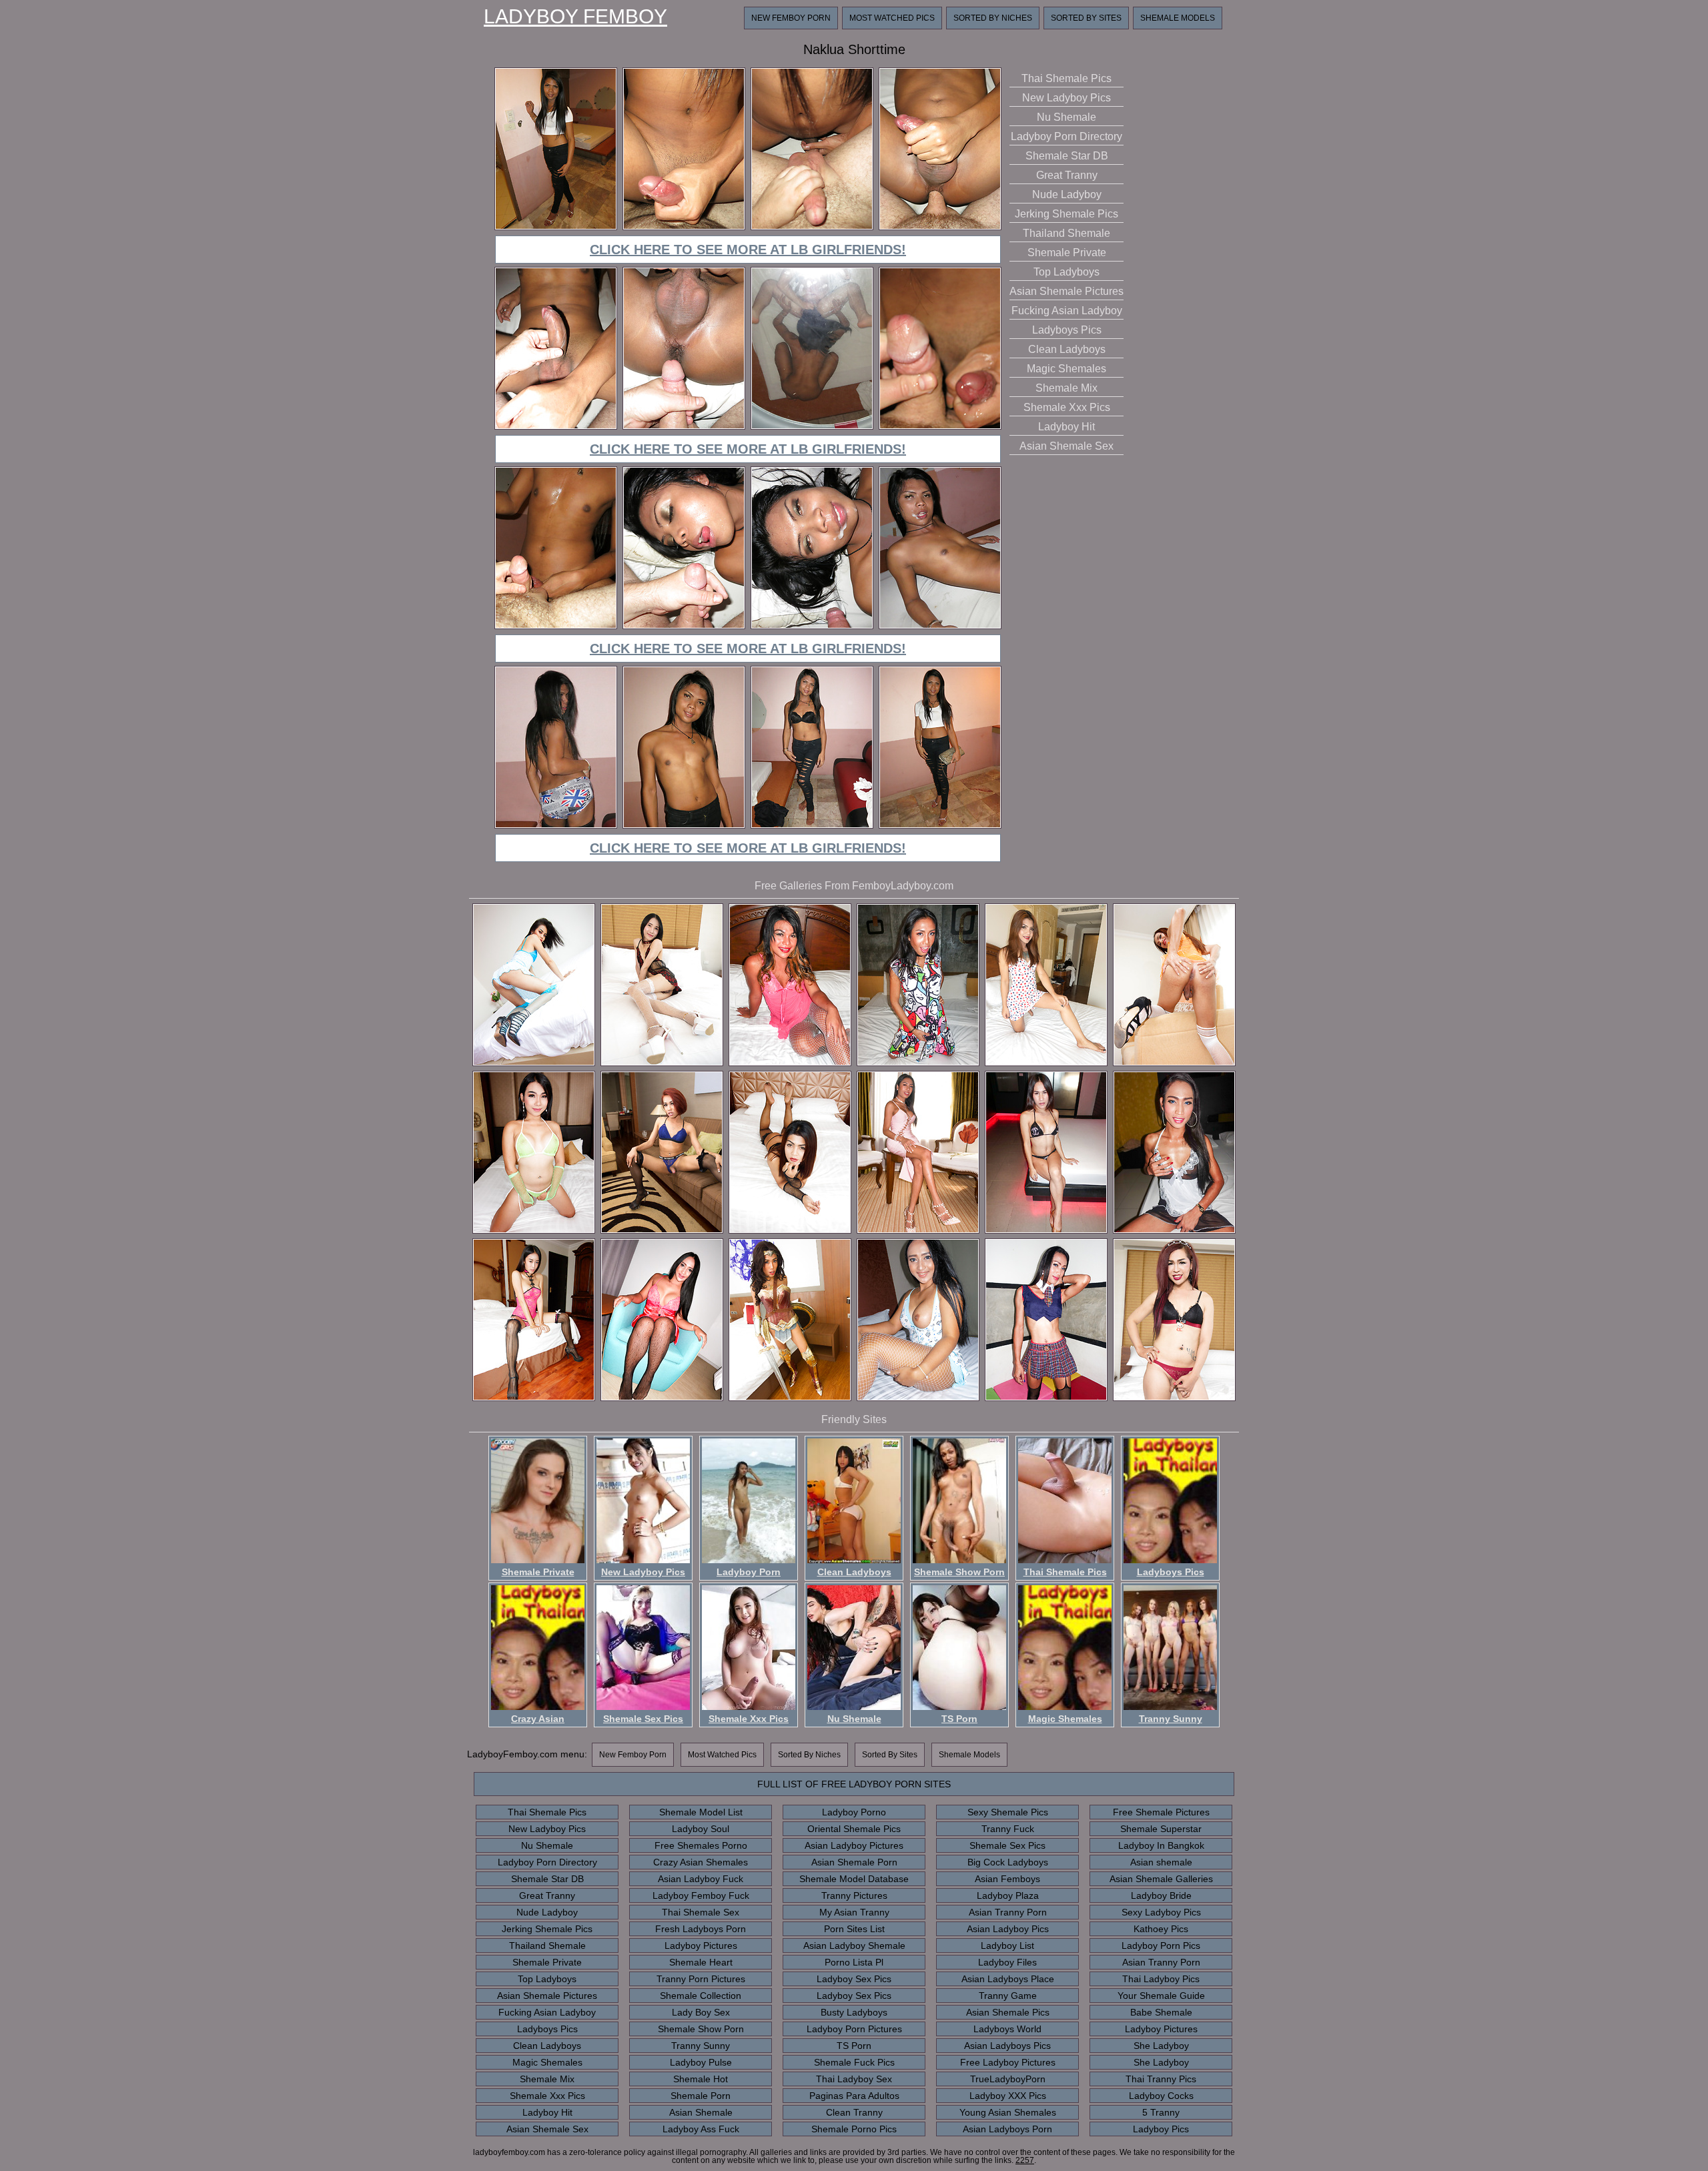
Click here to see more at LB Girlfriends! (748, 250)
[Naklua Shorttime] (556, 228)
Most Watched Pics (892, 18)
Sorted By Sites (1086, 18)
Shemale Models (1178, 18)
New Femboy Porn (791, 18)
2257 (1025, 2160)
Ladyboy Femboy (575, 17)
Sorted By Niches (993, 18)
